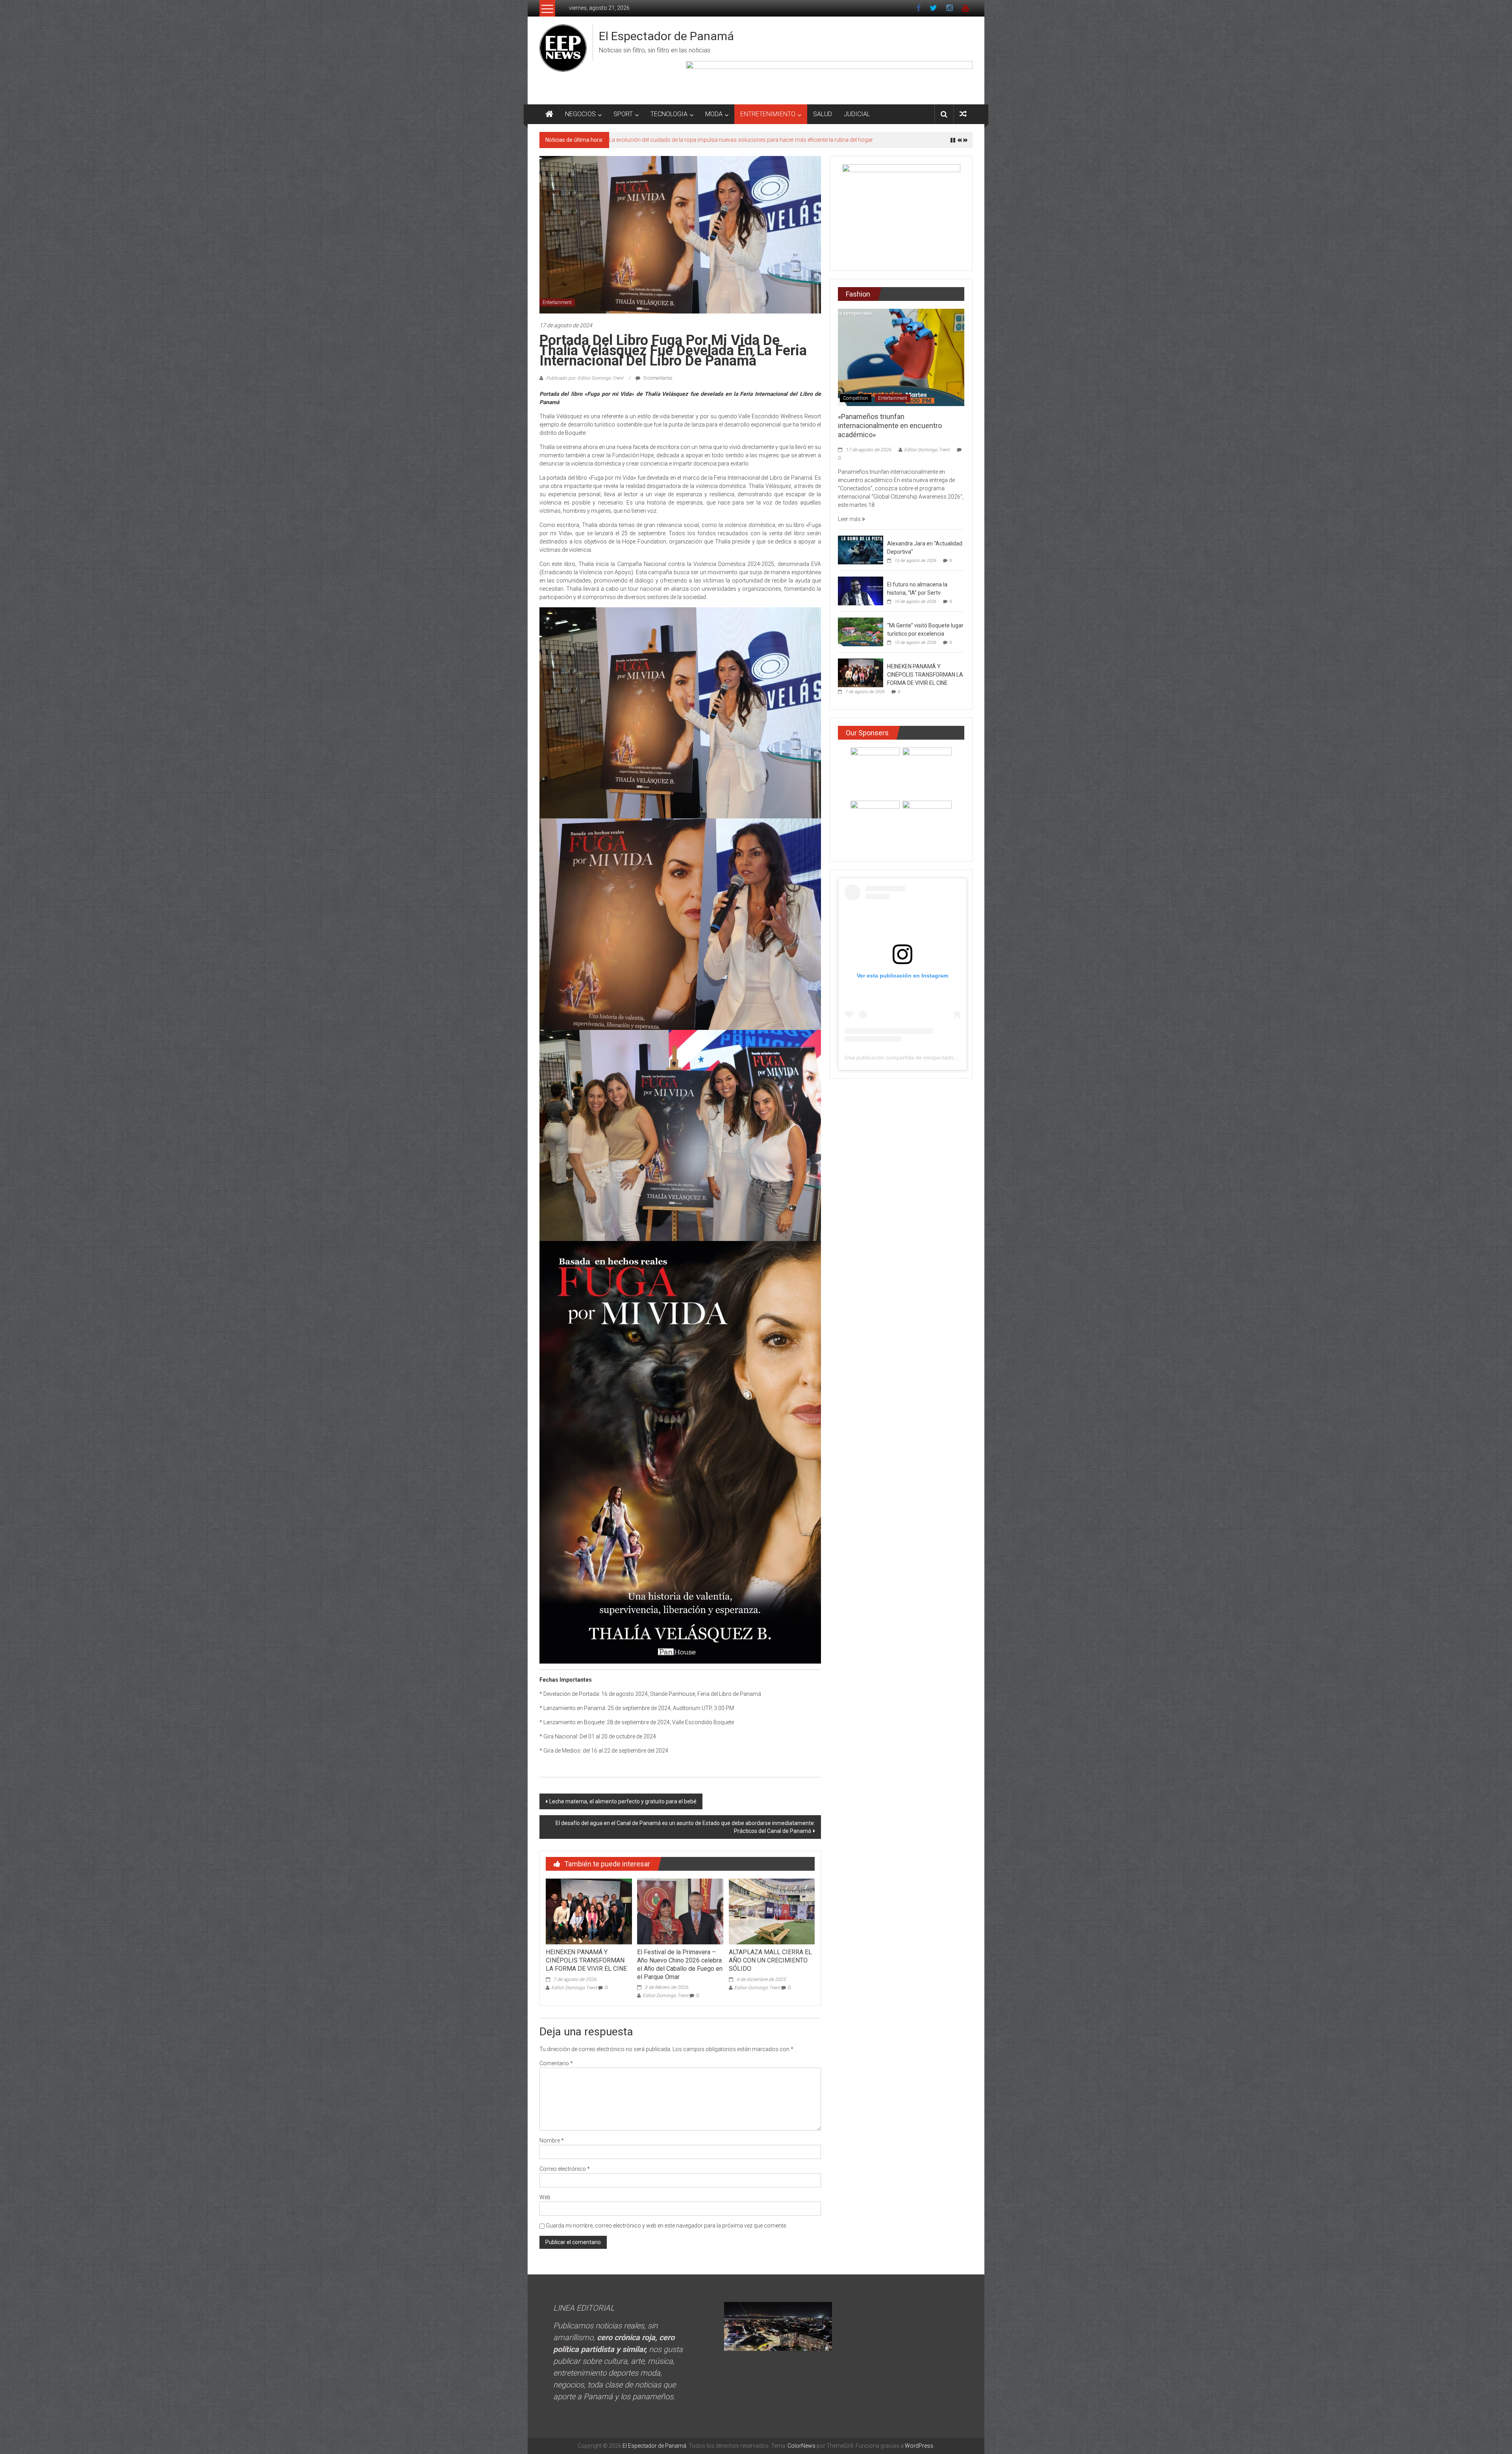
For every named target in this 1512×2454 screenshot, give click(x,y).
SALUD (823, 114)
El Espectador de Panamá (666, 36)
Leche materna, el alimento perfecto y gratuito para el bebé (623, 1801)
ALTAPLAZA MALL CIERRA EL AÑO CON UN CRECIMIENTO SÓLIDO (770, 1960)
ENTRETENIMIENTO (768, 114)
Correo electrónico (565, 2169)
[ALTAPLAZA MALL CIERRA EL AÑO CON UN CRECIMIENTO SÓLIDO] (772, 1911)
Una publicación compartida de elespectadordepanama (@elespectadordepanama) (949, 1057)
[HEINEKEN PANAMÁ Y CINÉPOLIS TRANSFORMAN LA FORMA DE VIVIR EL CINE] (589, 1911)
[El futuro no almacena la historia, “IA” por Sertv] (861, 590)
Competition (856, 398)
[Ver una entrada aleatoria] (963, 114)
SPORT (623, 114)
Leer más (850, 519)
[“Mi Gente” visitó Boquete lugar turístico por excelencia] (861, 631)
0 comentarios (657, 378)
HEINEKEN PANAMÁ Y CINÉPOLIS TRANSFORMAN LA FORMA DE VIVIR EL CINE (586, 1960)
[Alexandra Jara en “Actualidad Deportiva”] (861, 549)
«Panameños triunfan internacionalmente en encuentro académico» (693, 140)
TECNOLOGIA (669, 114)
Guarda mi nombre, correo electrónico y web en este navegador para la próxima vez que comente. (666, 2226)
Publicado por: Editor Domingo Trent (585, 378)
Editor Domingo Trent (574, 1988)
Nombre (552, 2141)
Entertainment (557, 302)
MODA (714, 114)
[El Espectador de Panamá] (549, 114)
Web (545, 2197)
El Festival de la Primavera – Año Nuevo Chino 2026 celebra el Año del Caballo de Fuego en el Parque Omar (680, 1964)
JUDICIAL (857, 114)
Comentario (556, 2063)
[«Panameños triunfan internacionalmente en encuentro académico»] (901, 357)
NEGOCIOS (580, 114)
